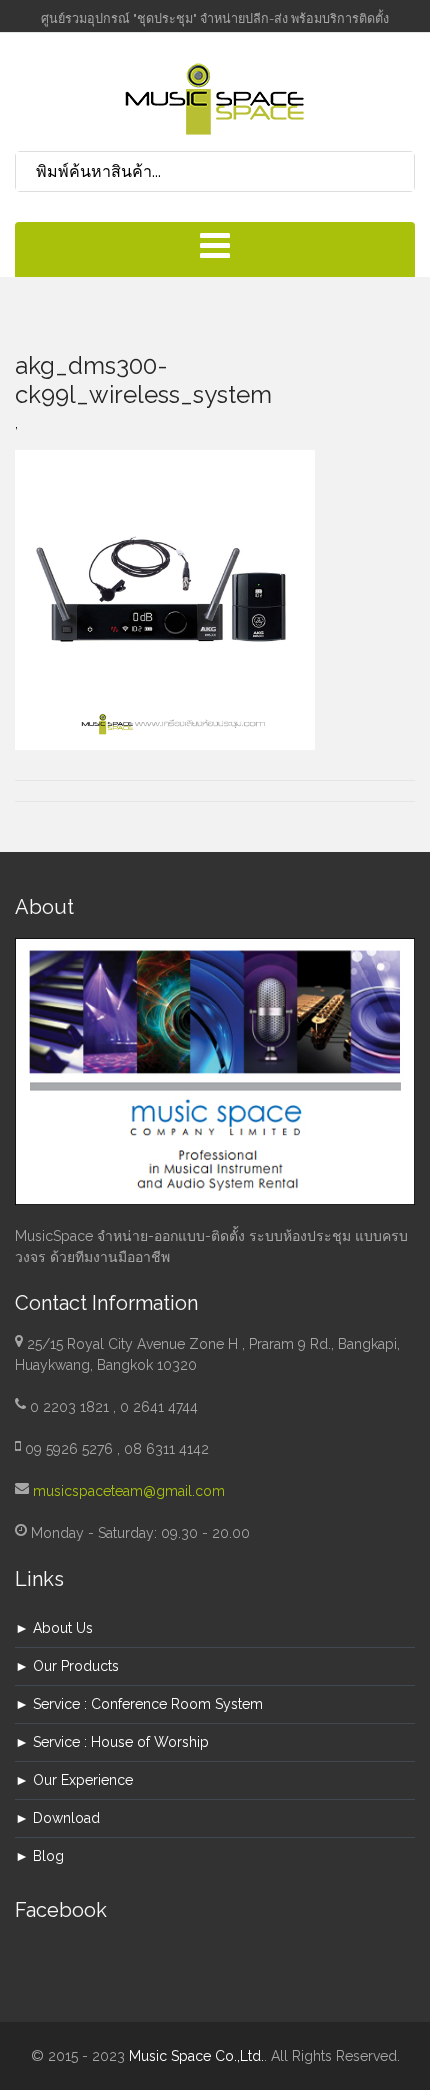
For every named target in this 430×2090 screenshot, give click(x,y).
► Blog (39, 1856)
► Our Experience (74, 1780)
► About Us (54, 1628)
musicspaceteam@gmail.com (129, 1491)
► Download (57, 1818)
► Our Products (67, 1666)
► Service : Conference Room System (139, 1704)
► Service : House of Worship (112, 1742)
